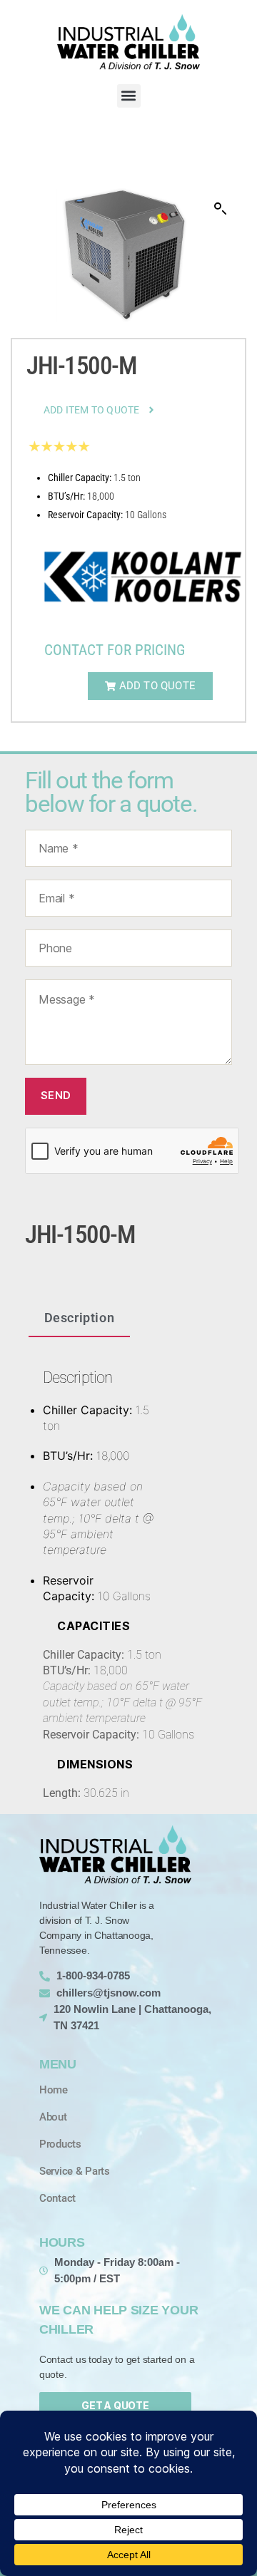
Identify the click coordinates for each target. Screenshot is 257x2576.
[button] (129, 96)
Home (54, 2090)
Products (60, 2144)
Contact (57, 2198)
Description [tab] (80, 1318)
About (53, 2117)
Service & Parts (75, 2171)
